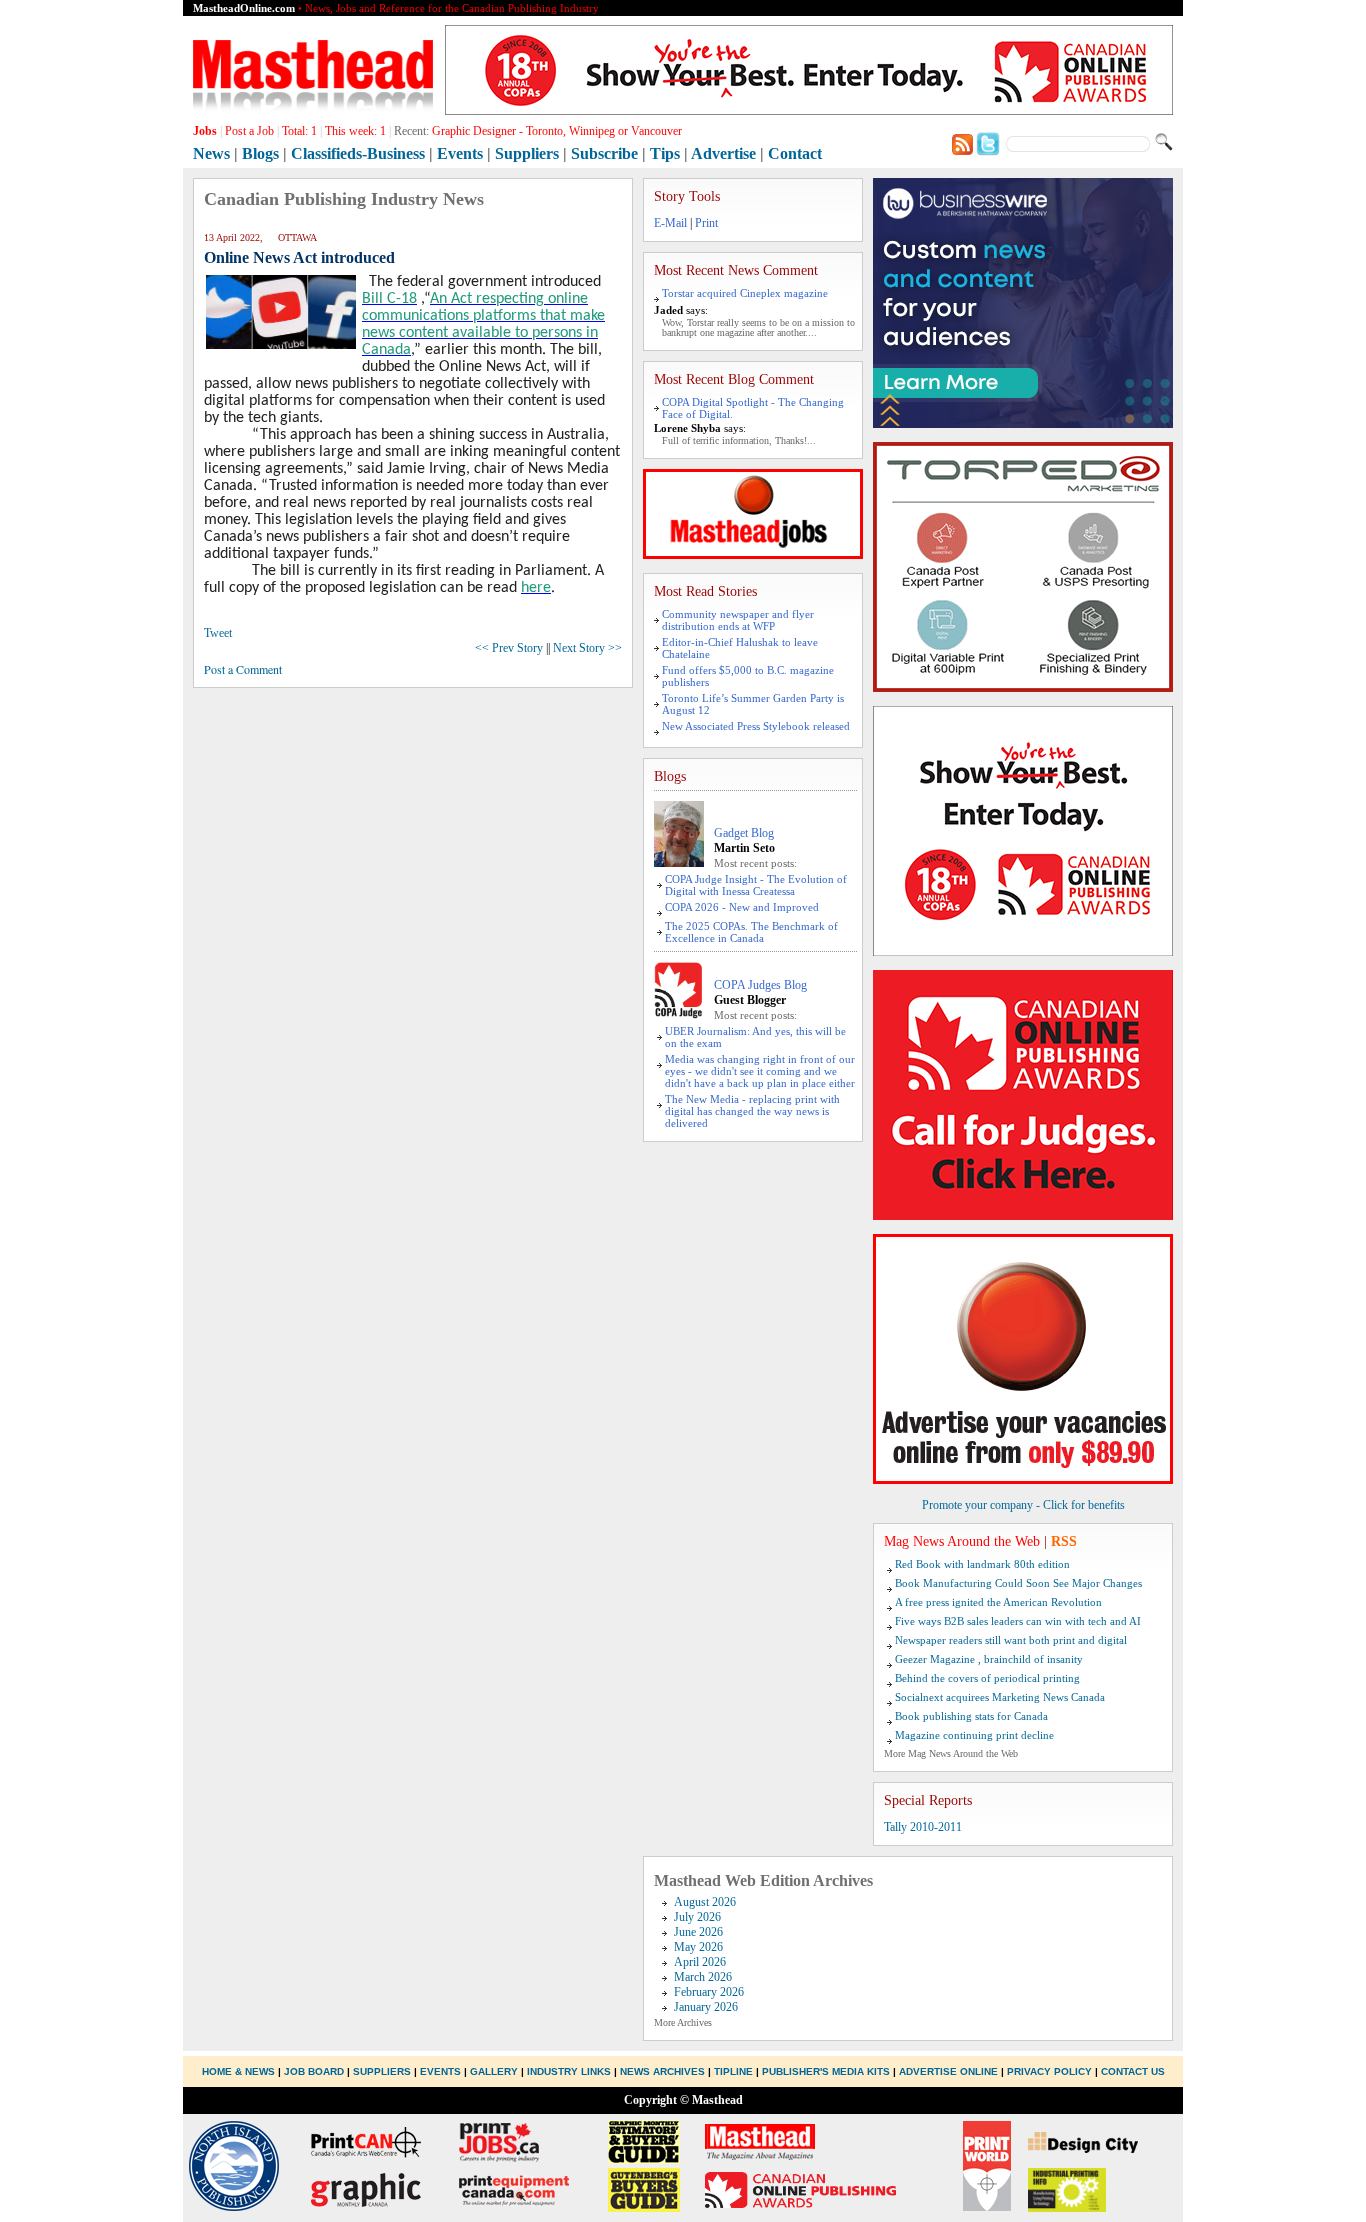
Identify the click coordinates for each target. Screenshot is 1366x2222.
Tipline (733, 2071)
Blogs (260, 153)
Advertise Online (948, 2071)
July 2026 (697, 1917)
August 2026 (705, 1902)
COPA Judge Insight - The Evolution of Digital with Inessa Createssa (756, 885)
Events (460, 153)
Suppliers (527, 153)
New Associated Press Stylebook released (756, 726)
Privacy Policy (1049, 2071)
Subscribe (604, 153)
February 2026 (709, 1992)
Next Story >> (587, 648)
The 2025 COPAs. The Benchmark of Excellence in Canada (751, 932)
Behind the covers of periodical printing (987, 1678)
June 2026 (698, 1932)
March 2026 (703, 1977)
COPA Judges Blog (760, 985)
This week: (355, 131)
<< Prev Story (509, 648)
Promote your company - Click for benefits (1023, 1505)
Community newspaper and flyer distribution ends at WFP (738, 620)
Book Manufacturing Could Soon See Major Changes (1018, 1583)
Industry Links (569, 2071)
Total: (299, 131)
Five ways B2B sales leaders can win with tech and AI (1018, 1621)
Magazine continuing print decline (974, 1735)
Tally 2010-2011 (923, 1827)
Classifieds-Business (358, 153)
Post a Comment (243, 669)
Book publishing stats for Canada (971, 1716)
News (211, 153)
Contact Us (1133, 2071)
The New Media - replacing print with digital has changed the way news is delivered (752, 1111)
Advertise (723, 153)
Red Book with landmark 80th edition (982, 1564)
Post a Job (249, 131)
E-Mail (670, 223)
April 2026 (700, 1962)
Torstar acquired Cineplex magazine (745, 293)
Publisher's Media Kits (826, 2071)
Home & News (240, 2071)
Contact (795, 153)
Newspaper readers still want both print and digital (1011, 1640)
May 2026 (698, 1947)
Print (706, 223)
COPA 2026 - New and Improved (742, 907)
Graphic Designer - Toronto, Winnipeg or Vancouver (557, 131)
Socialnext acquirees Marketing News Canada (1000, 1697)
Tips (665, 153)
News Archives (662, 2071)
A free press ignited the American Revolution (998, 1602)
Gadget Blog (744, 833)
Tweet (218, 633)
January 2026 (706, 2007)
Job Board (314, 2071)
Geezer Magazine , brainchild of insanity (989, 1659)
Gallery (494, 2071)
